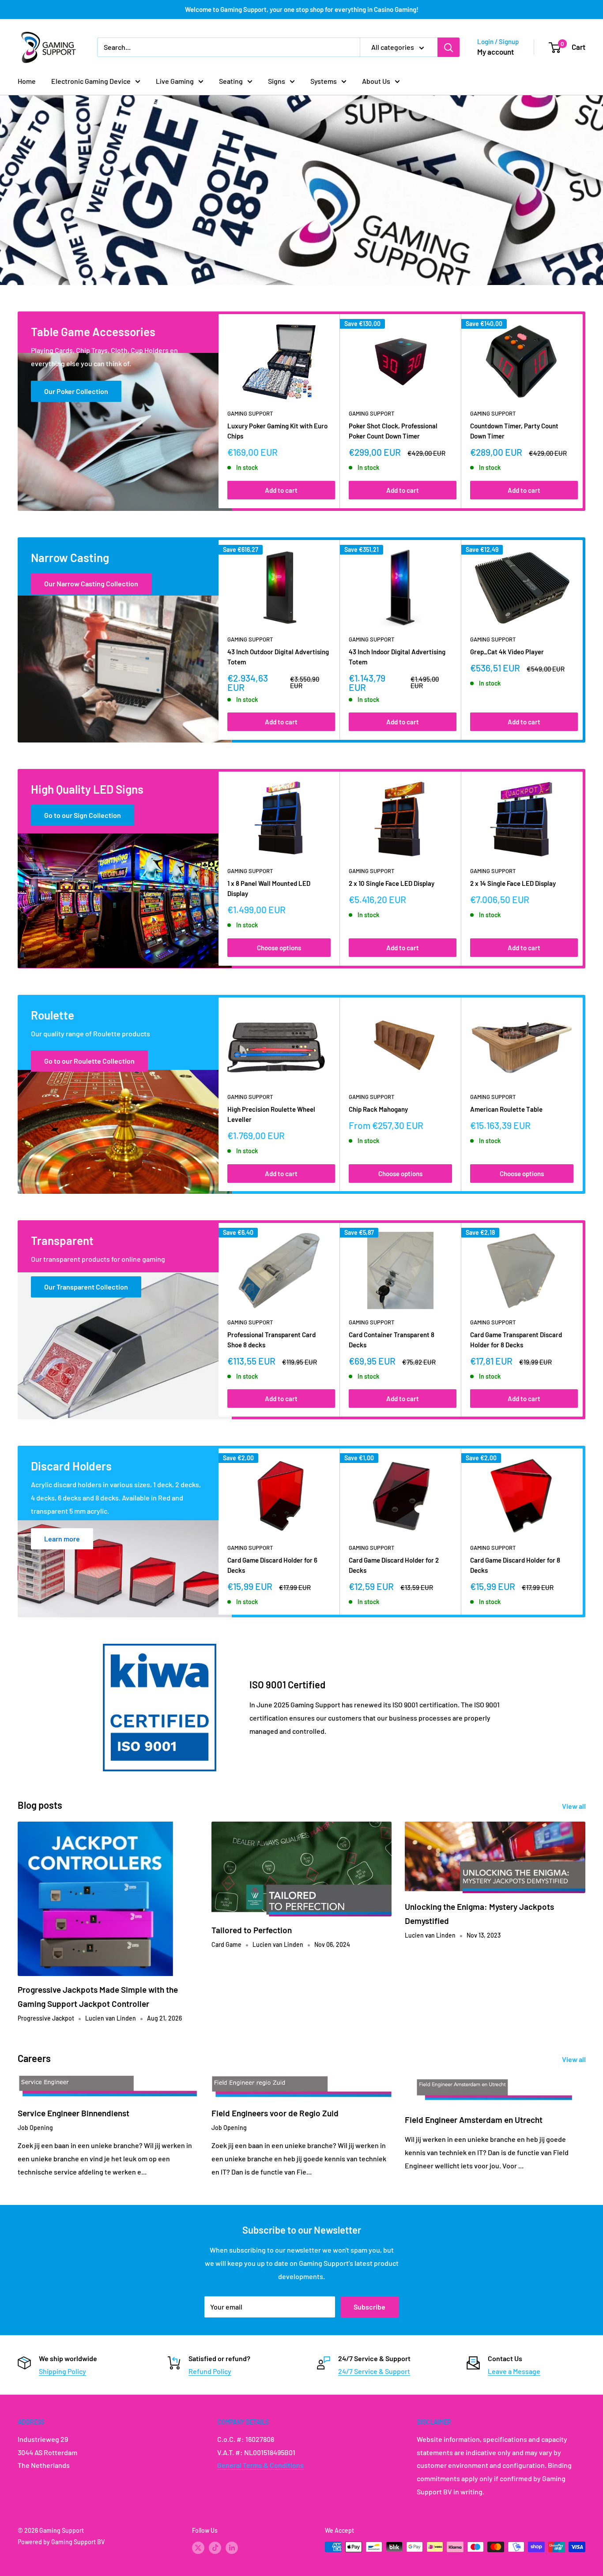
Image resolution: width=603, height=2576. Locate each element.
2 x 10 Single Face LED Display (392, 883)
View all (575, 1806)
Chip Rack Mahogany (378, 1109)
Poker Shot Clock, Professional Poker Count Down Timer (393, 431)
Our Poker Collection (76, 391)
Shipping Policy (62, 2371)
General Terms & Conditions (260, 2465)
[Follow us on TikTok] (215, 2548)
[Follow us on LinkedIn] (232, 2548)
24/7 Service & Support (374, 2371)
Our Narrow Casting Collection (91, 583)
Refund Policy (210, 2371)
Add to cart (281, 490)
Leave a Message (514, 2371)
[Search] (448, 47)
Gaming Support (250, 414)
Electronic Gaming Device (91, 81)
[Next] (583, 411)
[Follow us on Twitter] (198, 2548)
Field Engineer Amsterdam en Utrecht (474, 2120)
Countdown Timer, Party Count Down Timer (514, 431)
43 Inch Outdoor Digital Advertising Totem (278, 657)
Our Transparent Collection (86, 1287)
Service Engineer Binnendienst (73, 2113)
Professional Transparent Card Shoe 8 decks (271, 1340)
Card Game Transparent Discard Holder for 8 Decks (516, 1340)
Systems (324, 81)
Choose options (279, 948)
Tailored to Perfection (252, 1930)
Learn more (62, 1539)
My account (496, 52)
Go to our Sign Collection (83, 815)
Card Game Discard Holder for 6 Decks (272, 1565)
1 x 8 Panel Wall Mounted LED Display (269, 888)
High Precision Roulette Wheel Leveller (271, 1114)
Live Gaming (175, 81)
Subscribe (369, 2307)
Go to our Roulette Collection (89, 1061)
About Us (376, 81)
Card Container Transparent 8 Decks (392, 1340)
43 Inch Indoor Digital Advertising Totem (397, 657)
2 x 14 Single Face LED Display (513, 883)
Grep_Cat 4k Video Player (507, 652)
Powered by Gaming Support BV (61, 2542)
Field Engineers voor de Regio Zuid (275, 2113)
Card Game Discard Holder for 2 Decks (394, 1565)
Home (27, 81)
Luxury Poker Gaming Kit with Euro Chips (277, 431)
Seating (231, 81)
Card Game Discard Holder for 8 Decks (515, 1565)
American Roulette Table (506, 1109)
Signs (277, 81)
